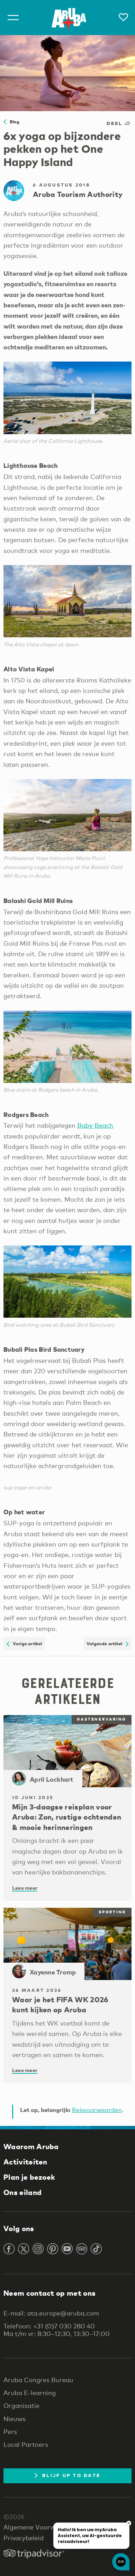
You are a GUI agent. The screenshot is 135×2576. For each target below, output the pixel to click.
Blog (13, 122)
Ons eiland (22, 2192)
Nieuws (15, 2419)
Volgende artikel (106, 1643)
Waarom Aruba (31, 2146)
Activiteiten (25, 2162)
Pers (10, 2432)
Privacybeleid (24, 2538)
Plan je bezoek (29, 2177)
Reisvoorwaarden (97, 2110)
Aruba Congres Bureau (38, 2380)
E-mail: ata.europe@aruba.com (51, 2313)
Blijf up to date (71, 2475)
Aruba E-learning (30, 2393)
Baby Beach (95, 1125)
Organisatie (21, 2405)
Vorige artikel (26, 1643)
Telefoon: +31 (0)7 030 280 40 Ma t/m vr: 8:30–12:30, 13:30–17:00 (57, 2330)
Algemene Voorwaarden (40, 2527)
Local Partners (26, 2444)
